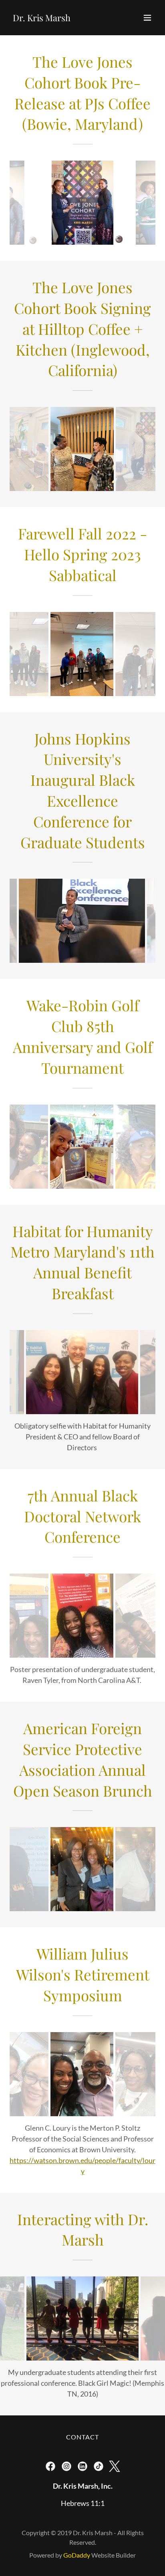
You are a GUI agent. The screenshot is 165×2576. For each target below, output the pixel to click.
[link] (42, 18)
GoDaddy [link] (77, 2555)
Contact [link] (83, 2437)
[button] (147, 18)
